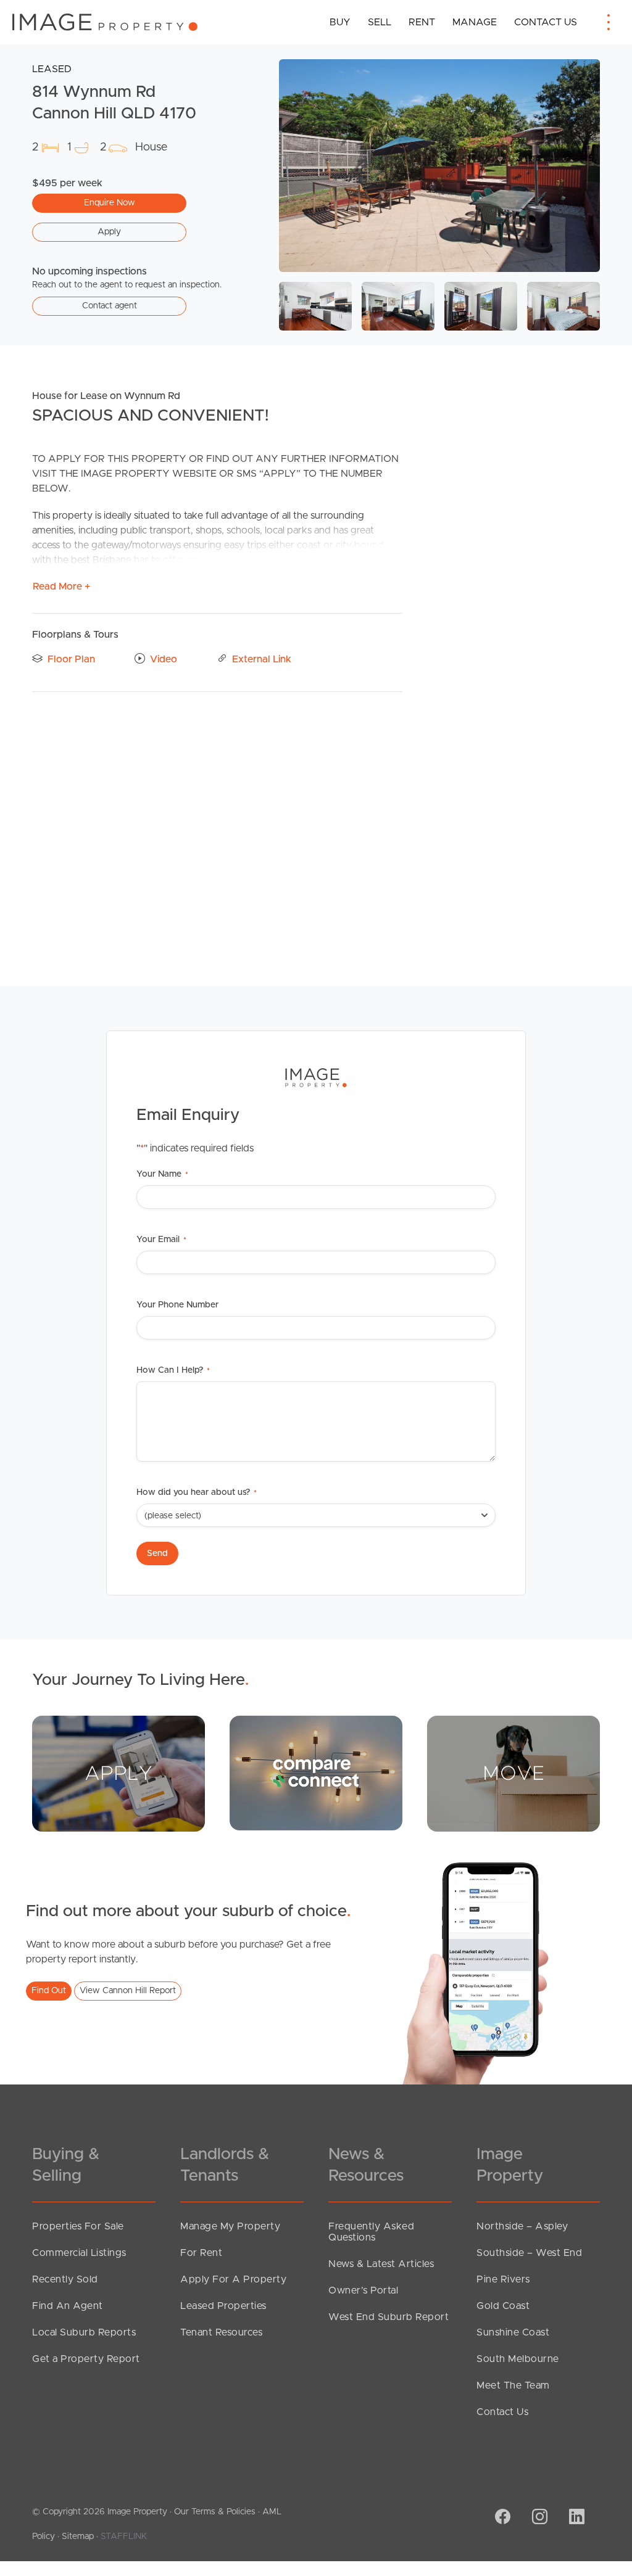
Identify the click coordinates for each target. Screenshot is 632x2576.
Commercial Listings (79, 2253)
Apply (109, 232)
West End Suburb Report (389, 2317)
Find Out (49, 1991)
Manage (475, 22)
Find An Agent (68, 2306)
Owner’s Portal (363, 2290)
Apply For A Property (233, 2279)
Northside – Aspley (522, 2226)
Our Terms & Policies (215, 2512)
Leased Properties (223, 2306)
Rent (422, 22)
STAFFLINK (124, 2537)
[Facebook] (501, 2518)
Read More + (61, 586)
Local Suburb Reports (84, 2332)
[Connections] (316, 1772)
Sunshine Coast (513, 2332)
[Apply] (118, 1773)
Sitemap (78, 2537)
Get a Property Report (86, 2359)
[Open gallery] (439, 166)
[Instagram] (538, 2518)
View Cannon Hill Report (128, 1991)
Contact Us (546, 22)
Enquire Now (110, 203)
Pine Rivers (503, 2279)
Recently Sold (65, 2279)
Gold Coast (503, 2306)
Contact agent (110, 306)
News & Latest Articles (381, 2264)
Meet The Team (513, 2385)
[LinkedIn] (575, 2518)
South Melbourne (518, 2359)
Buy (340, 22)
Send (157, 1553)
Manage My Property (230, 2226)
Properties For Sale (78, 2226)
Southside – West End (529, 2253)
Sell (380, 22)
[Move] (513, 1773)
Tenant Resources (221, 2332)
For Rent (201, 2253)
